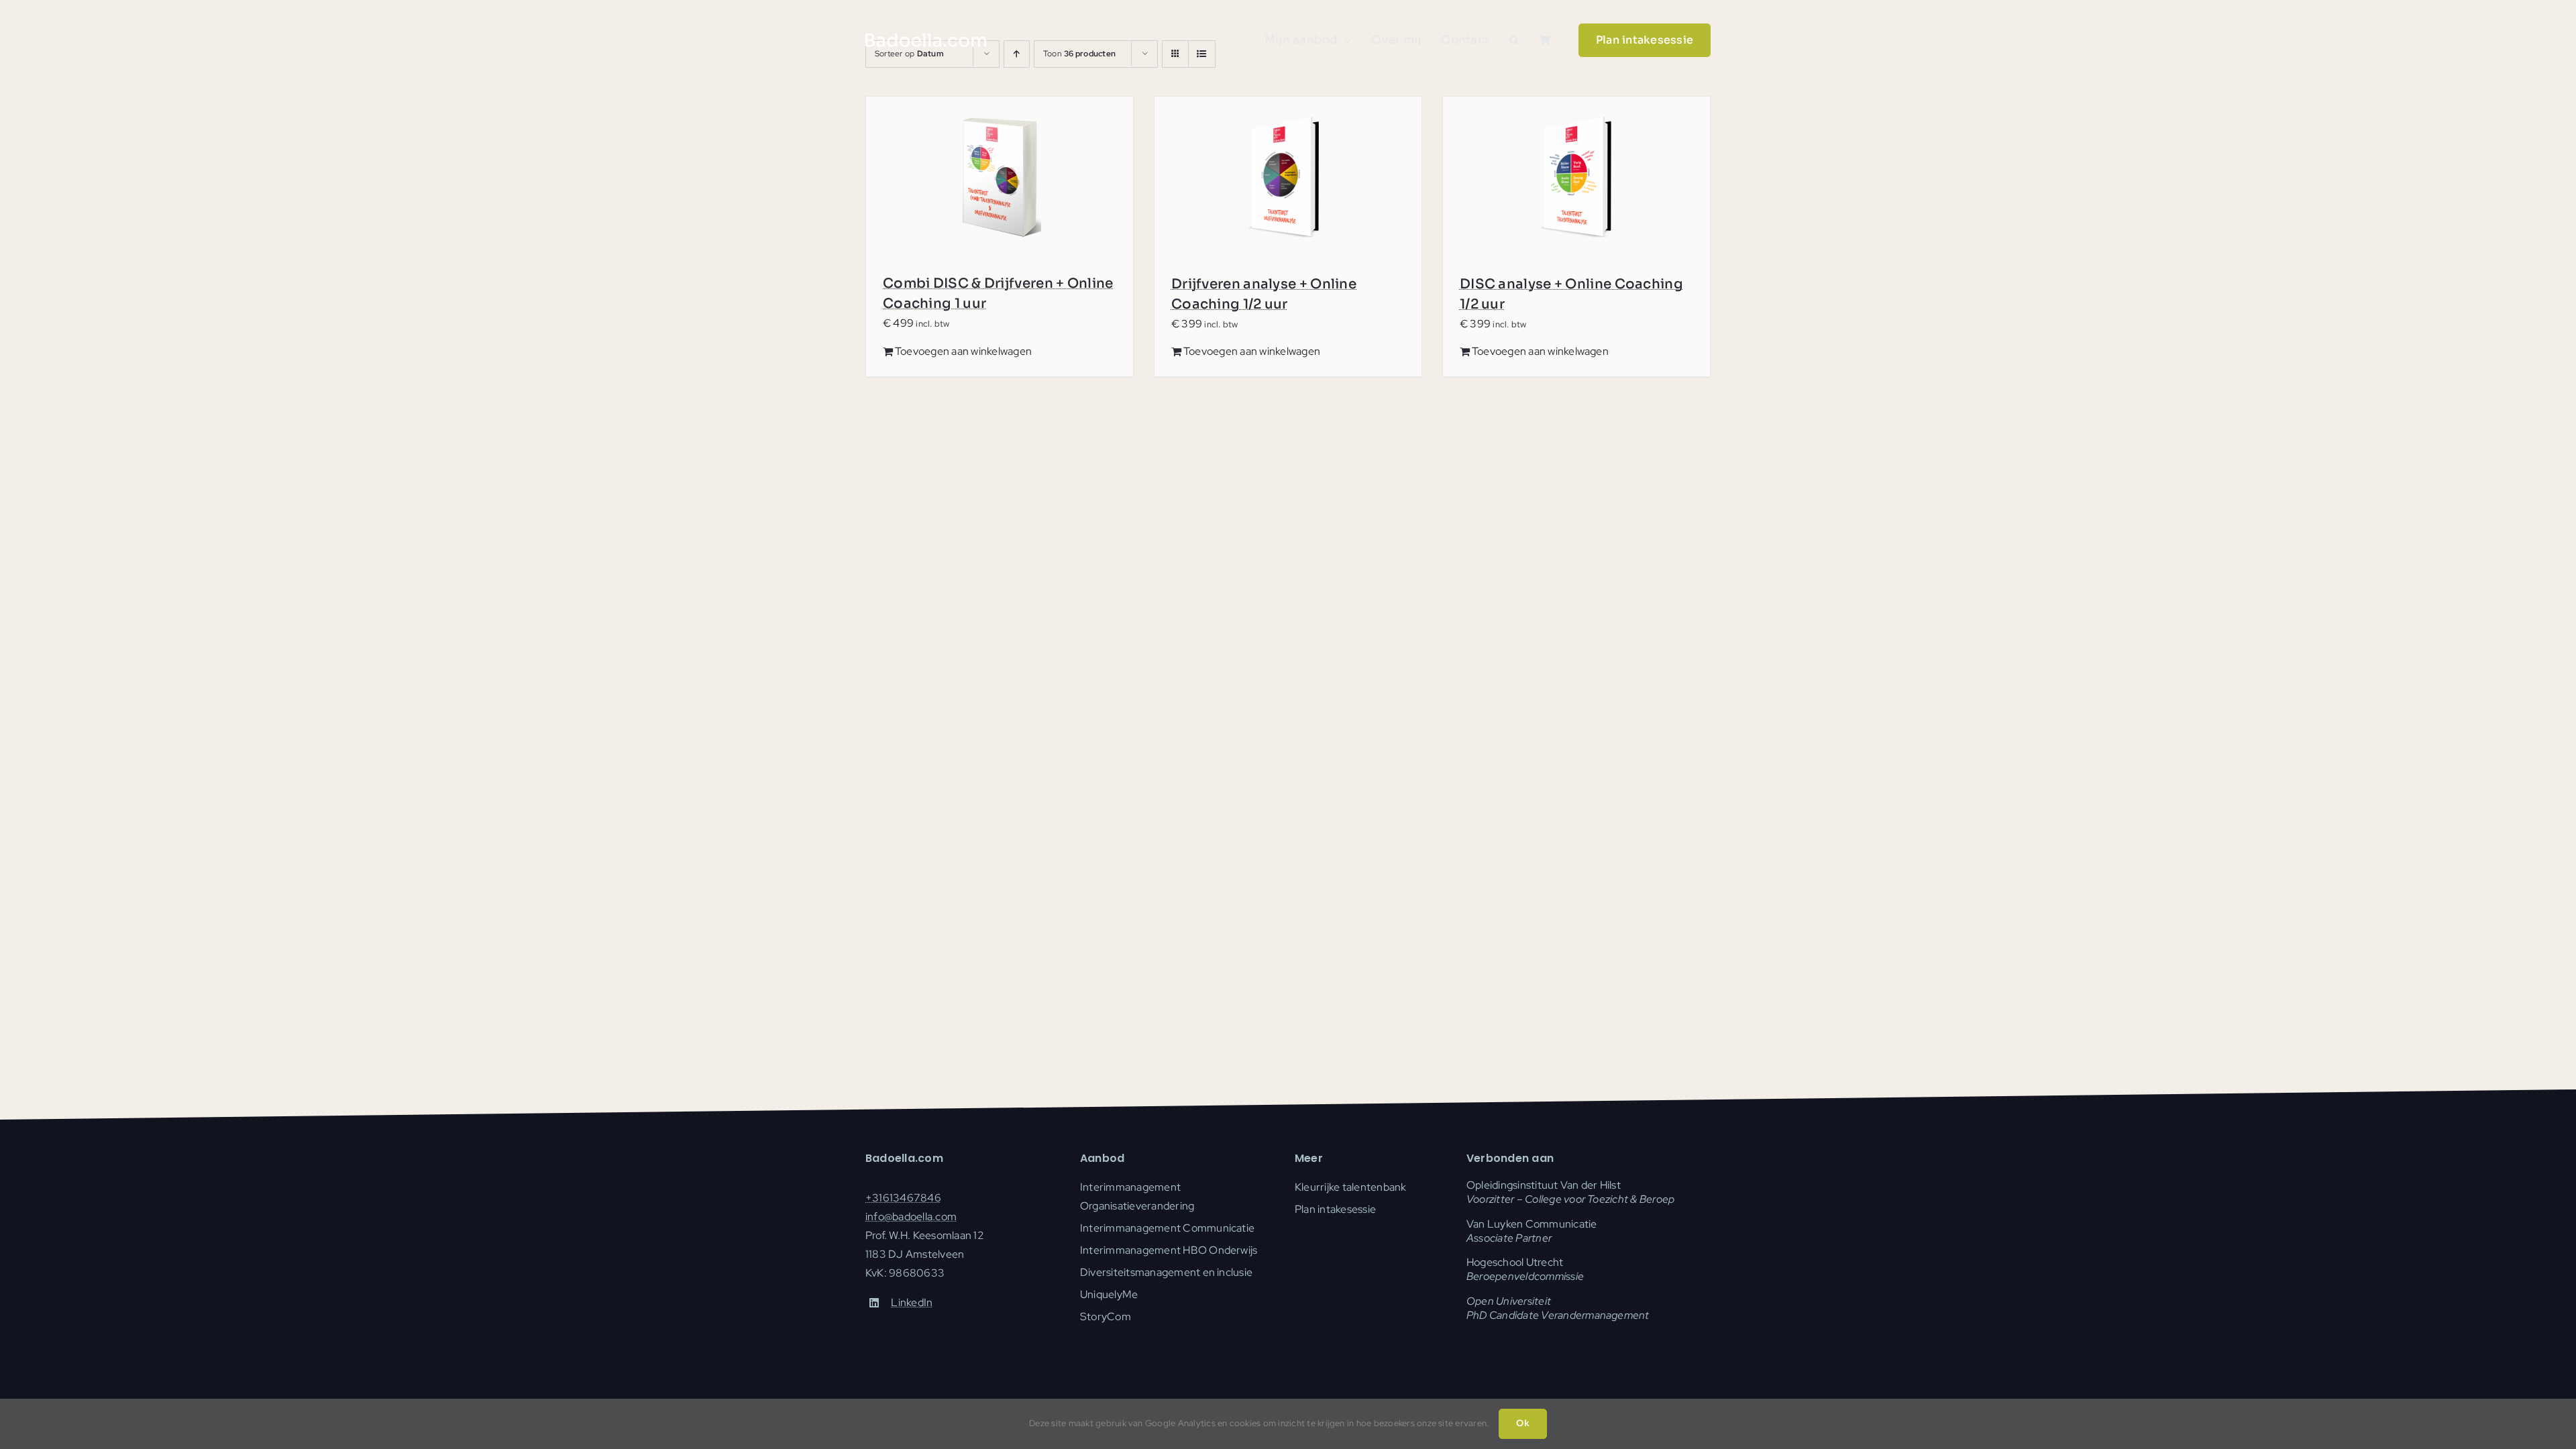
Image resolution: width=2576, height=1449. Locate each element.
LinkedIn (912, 1302)
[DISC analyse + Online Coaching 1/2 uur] (1576, 177)
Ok (1522, 1423)
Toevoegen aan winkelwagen (963, 351)
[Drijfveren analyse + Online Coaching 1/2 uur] (1288, 177)
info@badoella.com (911, 1217)
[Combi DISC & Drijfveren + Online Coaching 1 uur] (1000, 177)
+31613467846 (903, 1198)
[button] (1514, 40)
